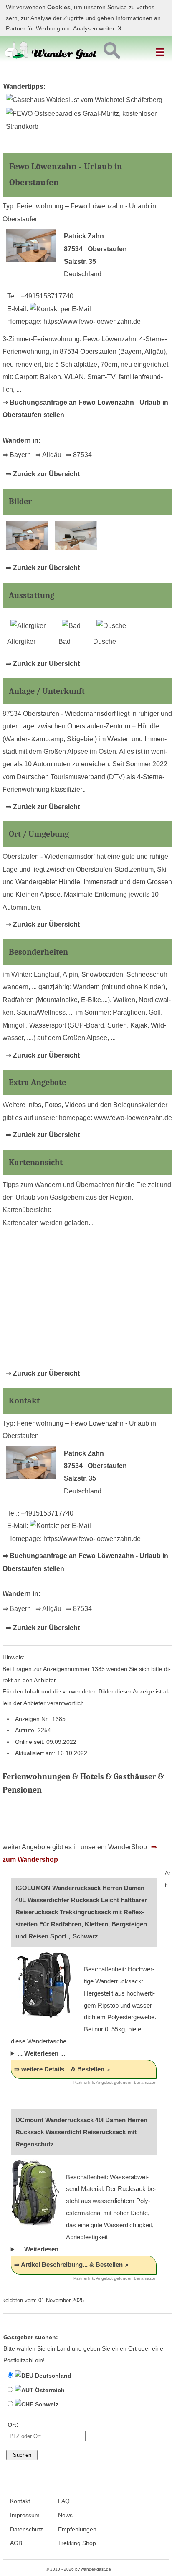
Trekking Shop (77, 2543)
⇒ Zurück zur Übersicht (43, 474)
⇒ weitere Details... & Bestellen (59, 2069)
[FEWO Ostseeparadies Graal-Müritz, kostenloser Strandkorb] (86, 126)
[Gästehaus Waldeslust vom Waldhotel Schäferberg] (84, 100)
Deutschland (52, 2376)
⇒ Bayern (17, 455)
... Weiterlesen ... (41, 2053)
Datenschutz (27, 2530)
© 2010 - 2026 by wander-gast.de (78, 2569)
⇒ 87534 (79, 455)
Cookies (59, 7)
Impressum (25, 2515)
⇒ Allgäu (48, 455)
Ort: (13, 2425)
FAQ (64, 2501)
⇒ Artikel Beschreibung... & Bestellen (68, 2265)
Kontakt (20, 2501)
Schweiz (46, 2404)
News (65, 2515)
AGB (16, 2543)
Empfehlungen (77, 2530)
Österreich (49, 2390)
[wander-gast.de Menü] (162, 49)
